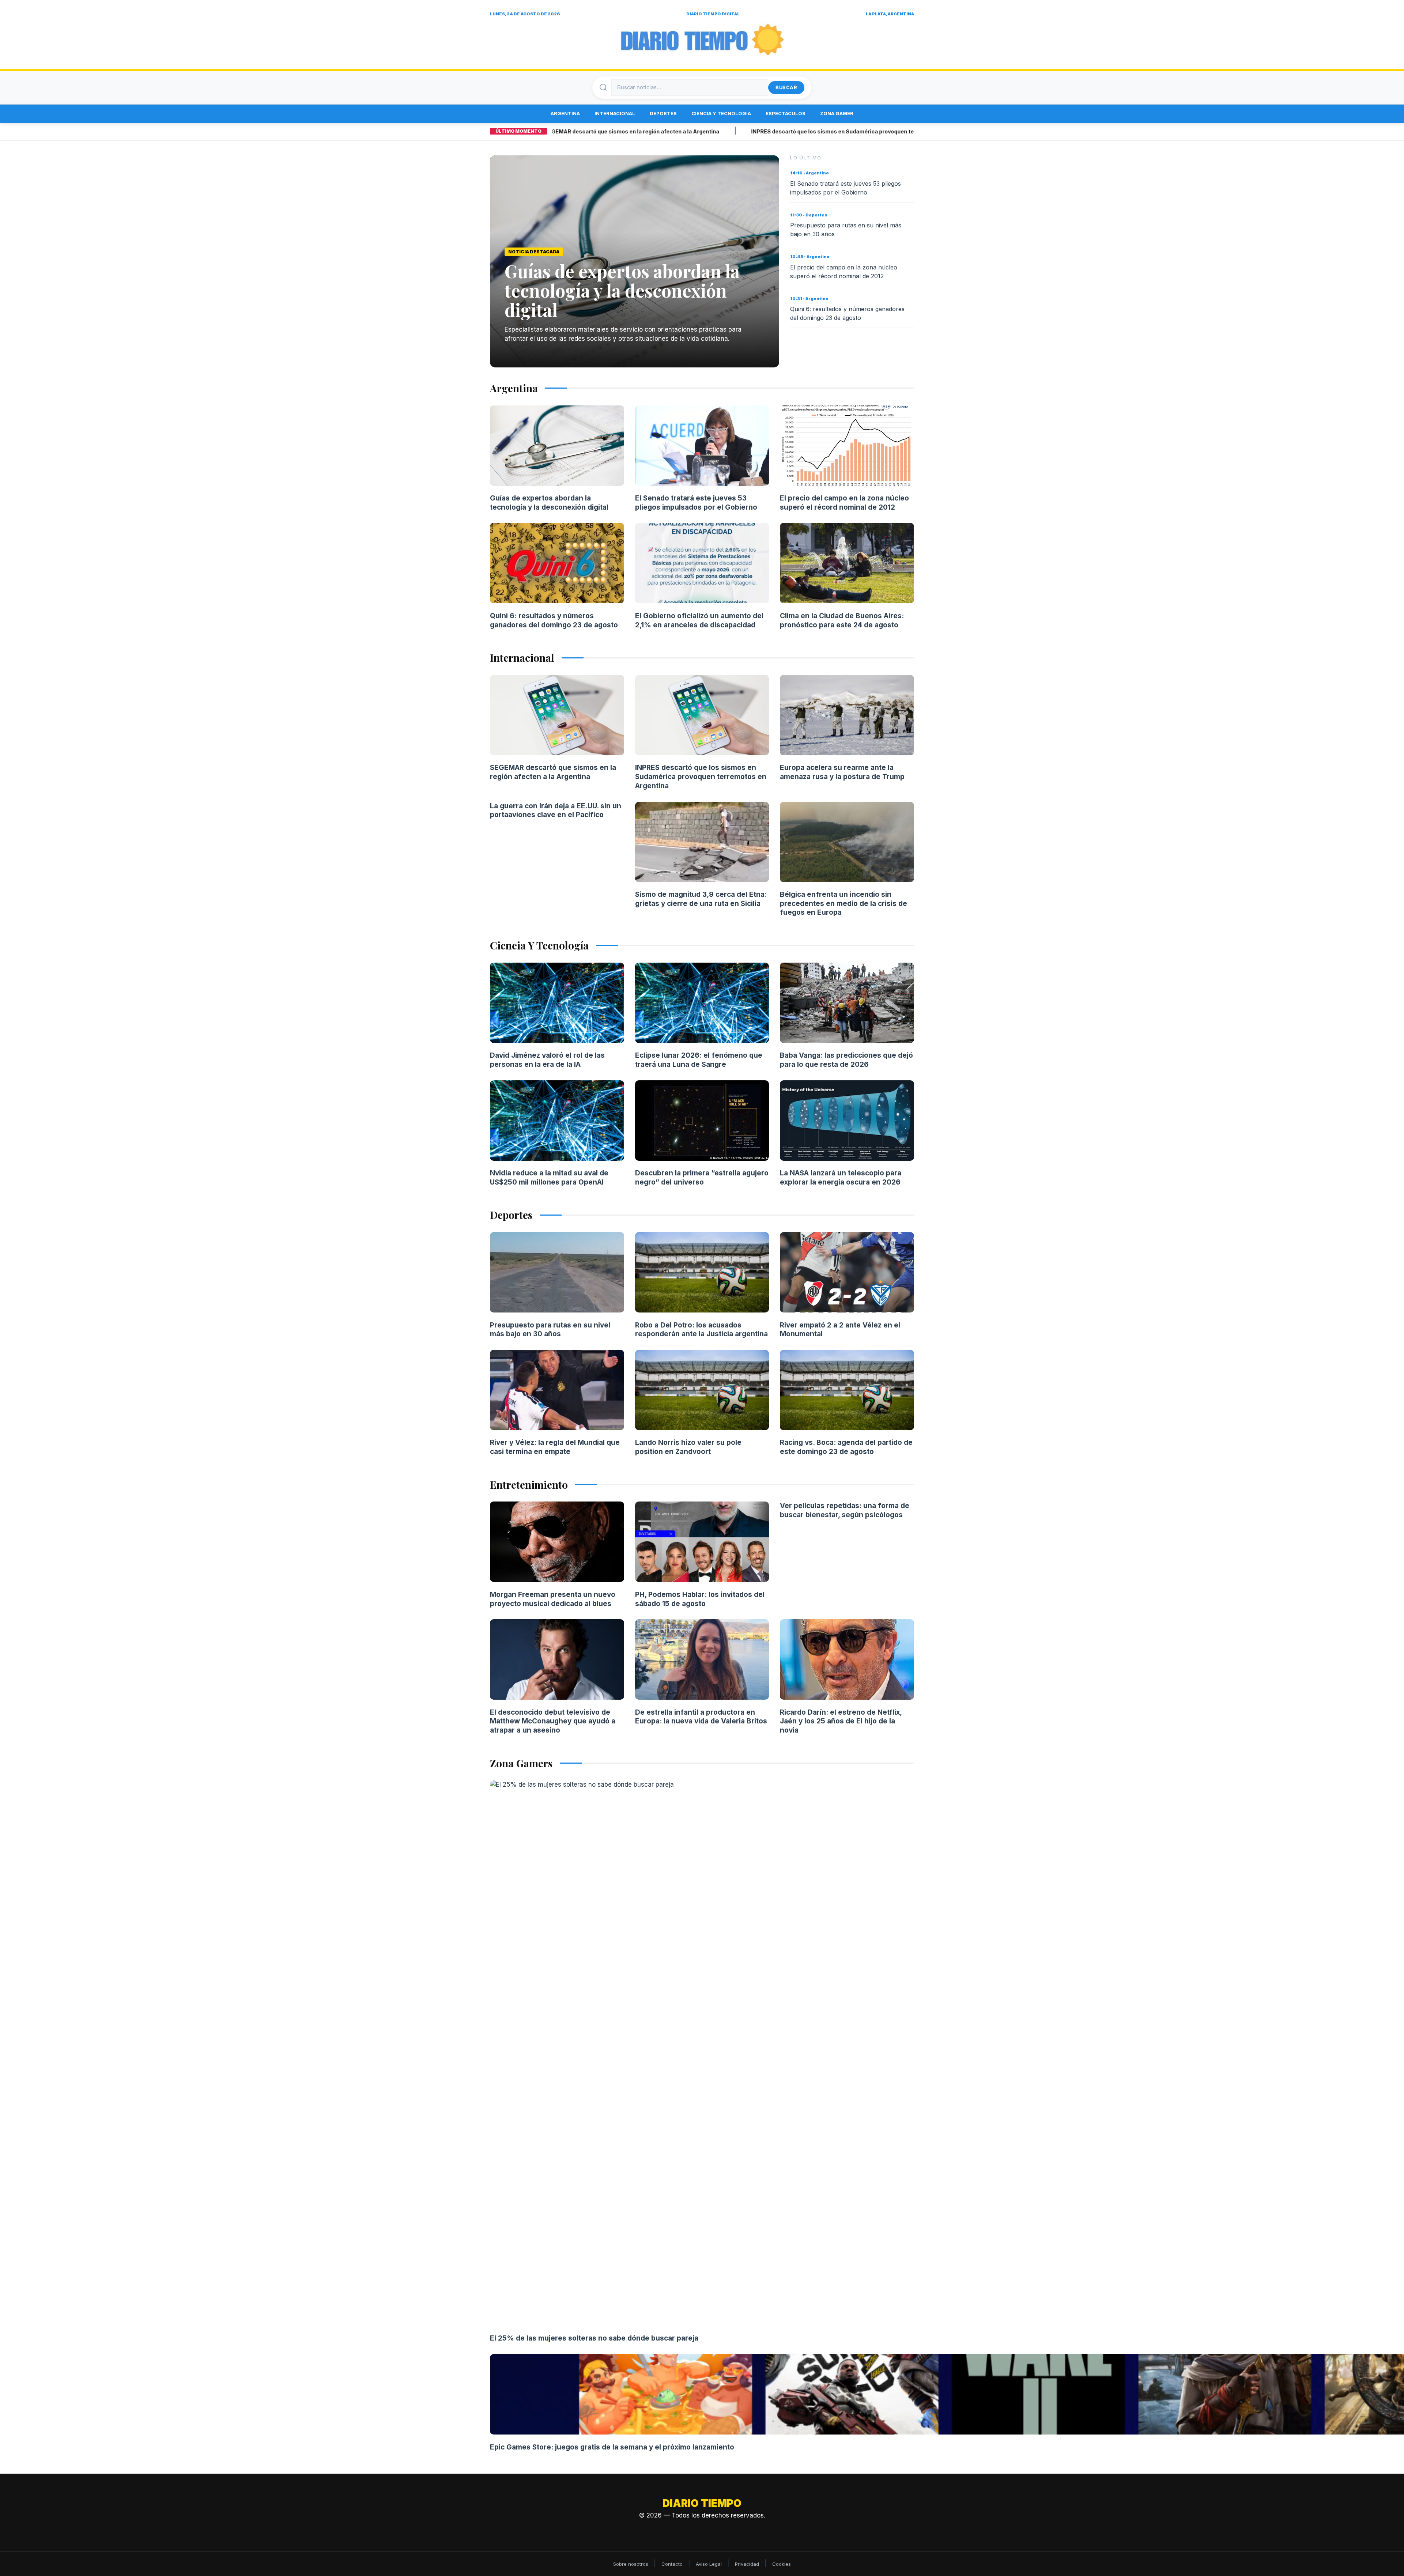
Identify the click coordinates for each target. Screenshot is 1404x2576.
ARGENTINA (565, 113)
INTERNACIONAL (615, 113)
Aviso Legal (709, 2564)
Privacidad (747, 2564)
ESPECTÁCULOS (786, 113)
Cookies (782, 2564)
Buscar (786, 87)
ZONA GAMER (837, 113)
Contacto (672, 2564)
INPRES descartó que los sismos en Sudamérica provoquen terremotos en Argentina (779, 131)
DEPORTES (663, 113)
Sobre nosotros (631, 2564)
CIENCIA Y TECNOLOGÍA (721, 113)
